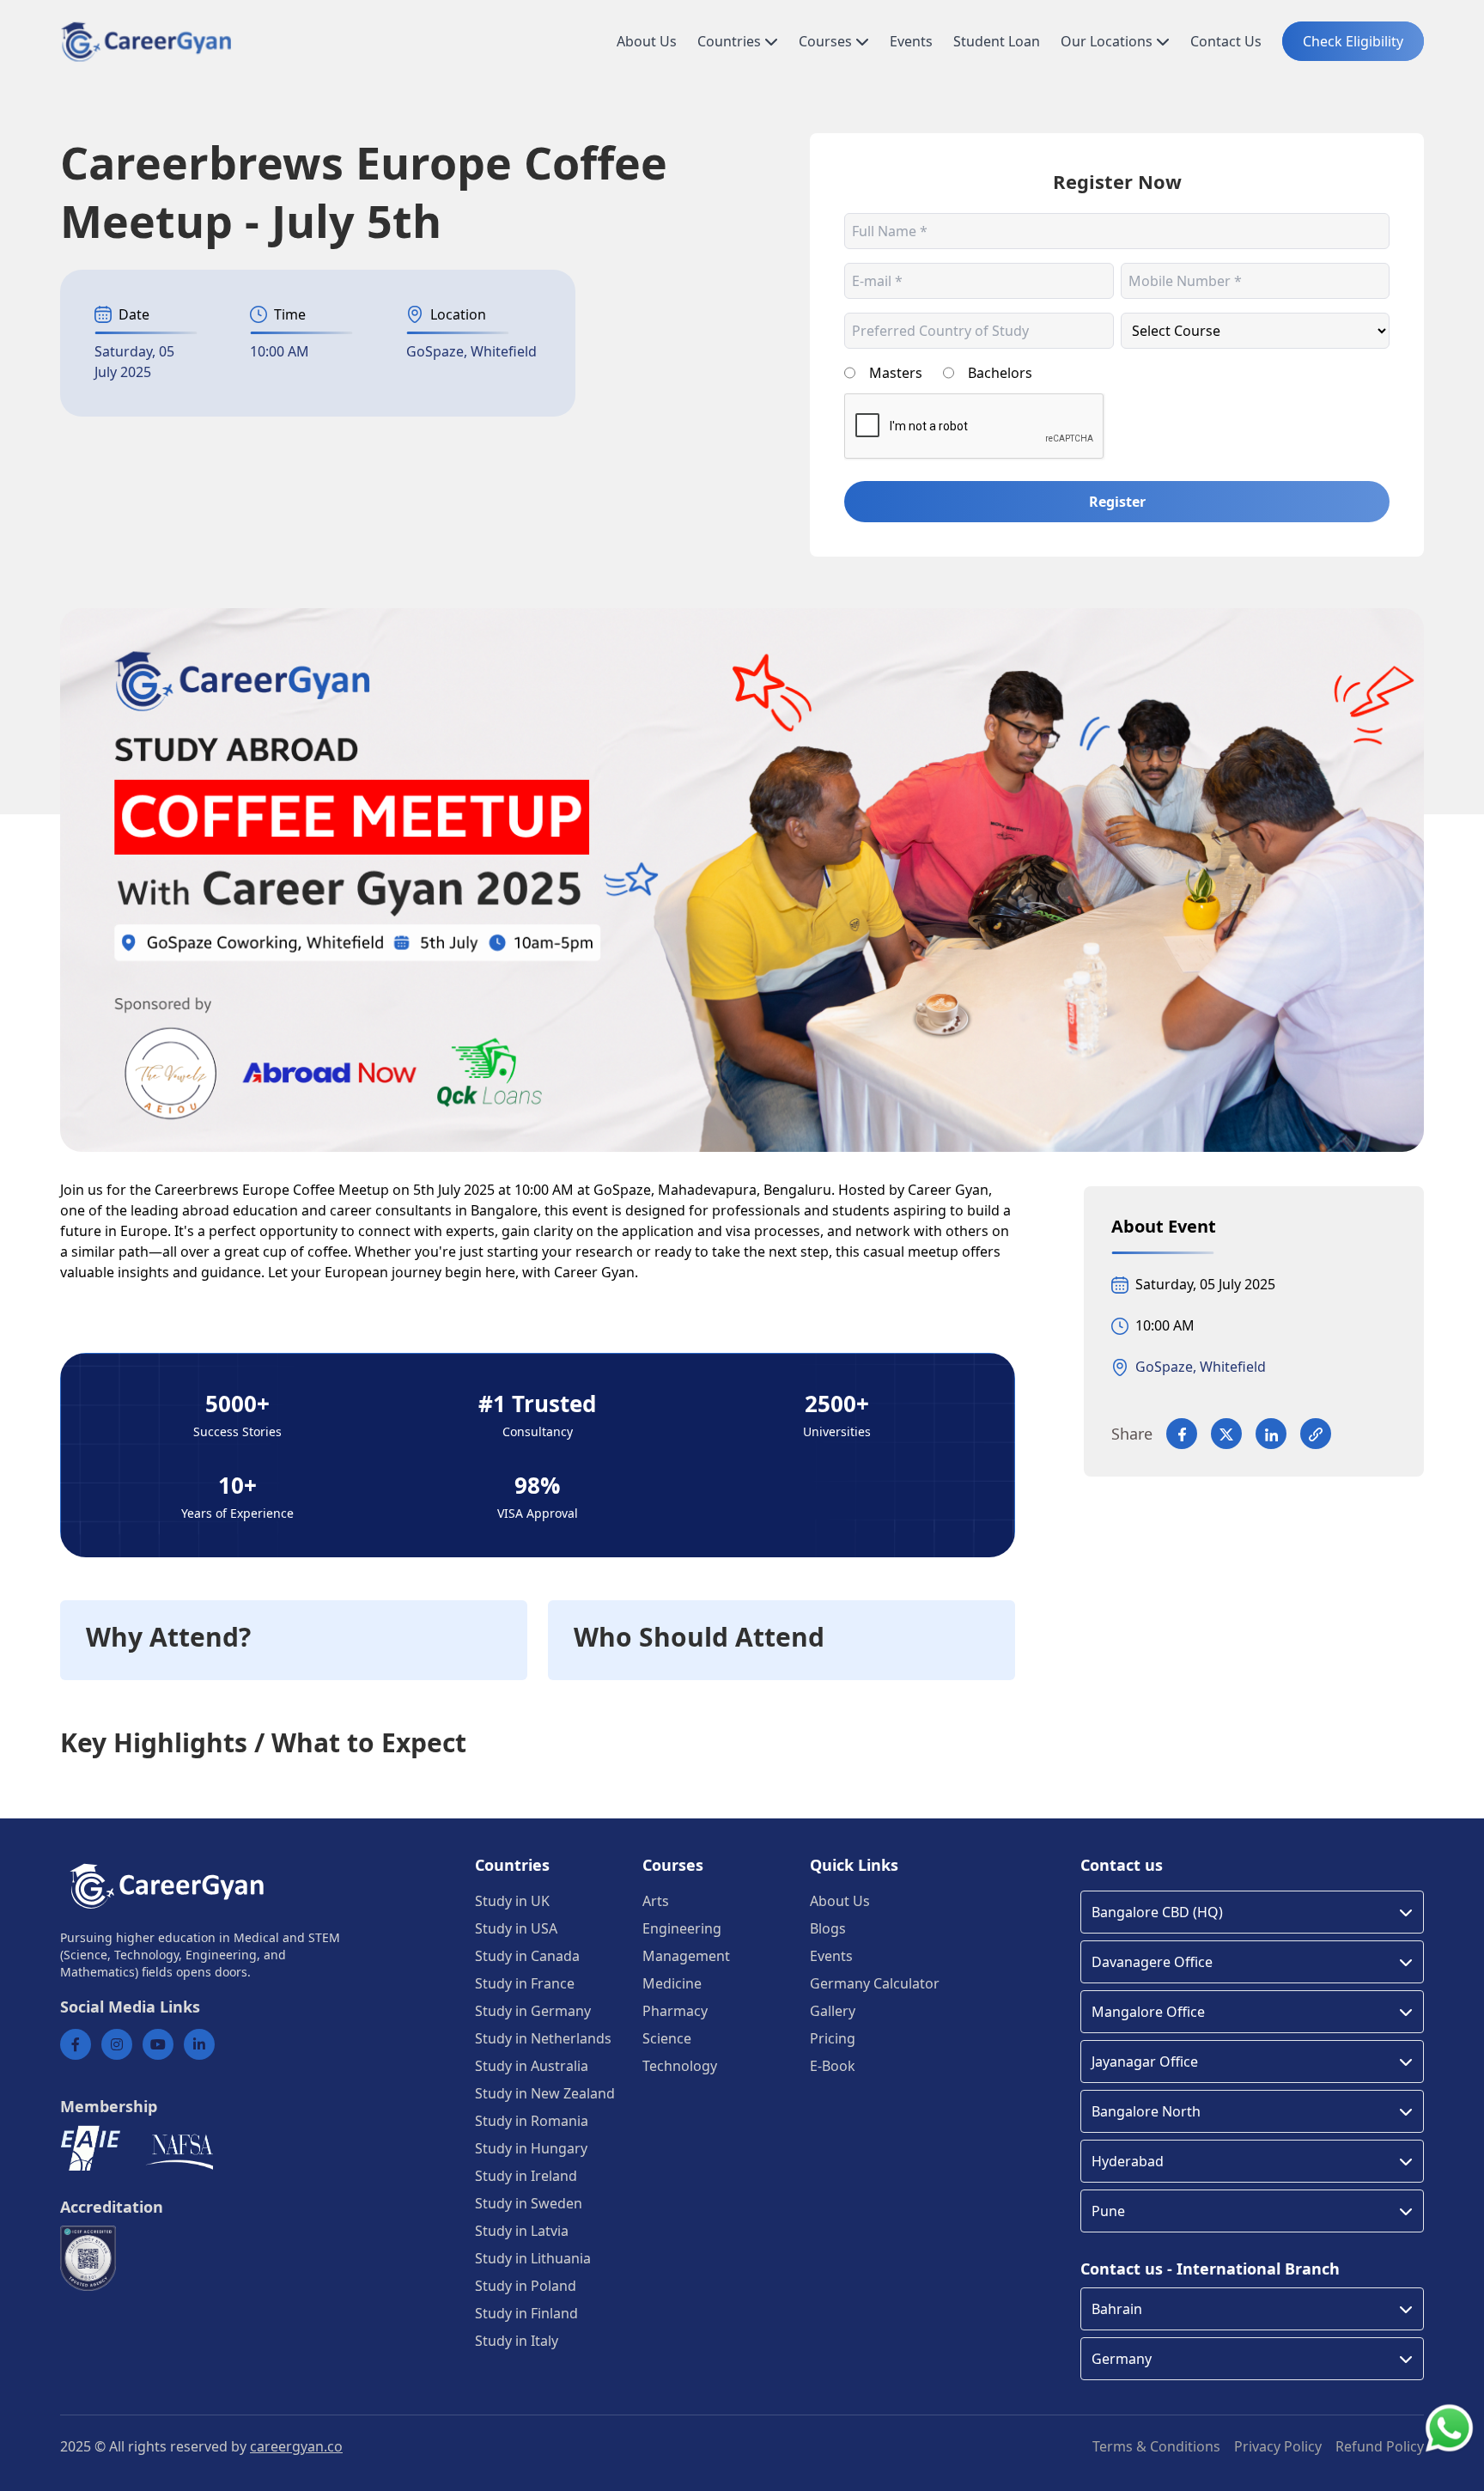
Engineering (682, 1928)
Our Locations (1108, 41)
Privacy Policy (1278, 2446)
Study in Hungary (531, 2148)
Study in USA (516, 1928)
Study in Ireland (526, 2176)
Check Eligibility (1353, 41)
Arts (656, 1901)
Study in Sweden (529, 2203)
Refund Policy (1380, 2446)
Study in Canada (527, 1956)
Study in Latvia (522, 2231)
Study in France (525, 1983)
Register (1117, 502)
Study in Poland (526, 2286)
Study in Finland (526, 2313)
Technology (680, 2066)
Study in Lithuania (533, 2258)
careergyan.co (296, 2446)
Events (911, 41)
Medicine (672, 1983)
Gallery (833, 2011)
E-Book (833, 2066)
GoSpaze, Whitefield (471, 351)
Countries (731, 41)
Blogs (828, 1928)
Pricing (833, 2038)
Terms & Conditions (1156, 2446)
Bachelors (1000, 373)
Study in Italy (517, 2341)
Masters (896, 373)
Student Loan (997, 41)
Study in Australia (532, 2066)
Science (667, 2038)
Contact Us (1226, 41)
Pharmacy (675, 2011)
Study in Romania (532, 2121)
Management (686, 1956)
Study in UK (512, 1901)
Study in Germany (533, 2011)
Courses (827, 41)
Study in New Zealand (545, 2093)
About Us (647, 41)
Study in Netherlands (543, 2038)
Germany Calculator (875, 1983)
